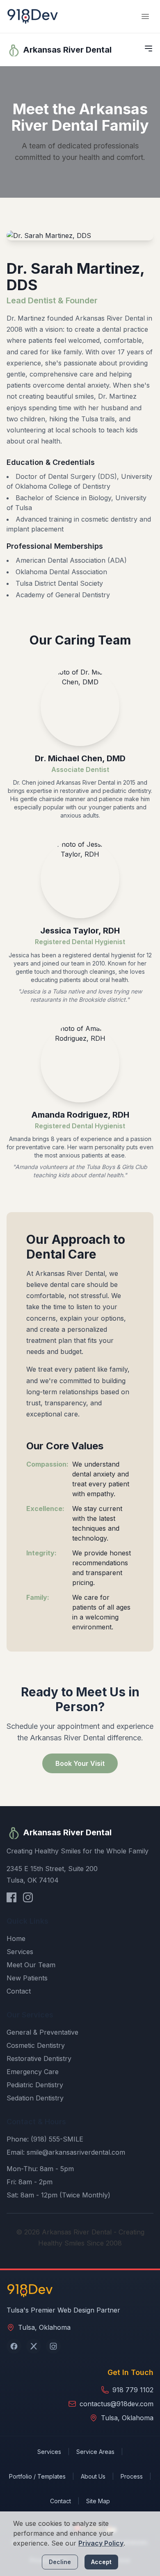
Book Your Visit (80, 1763)
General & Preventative (42, 2032)
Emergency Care (33, 2072)
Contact (19, 1991)
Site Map (98, 2501)
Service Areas (95, 2452)
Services (20, 1952)
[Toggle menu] (145, 16)
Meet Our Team (31, 1965)
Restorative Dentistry (39, 2058)
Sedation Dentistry (35, 2098)
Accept (101, 2562)
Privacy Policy (101, 2543)
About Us (93, 2476)
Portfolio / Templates (37, 2476)
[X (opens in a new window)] (34, 2346)
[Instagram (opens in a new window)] (53, 2346)
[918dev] (33, 16)
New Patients (27, 1978)
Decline (60, 2562)
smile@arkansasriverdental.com (76, 2152)
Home (16, 1938)
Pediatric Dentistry (35, 2085)
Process (132, 2476)
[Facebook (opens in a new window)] (14, 2346)
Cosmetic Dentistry (36, 2045)
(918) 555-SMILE (57, 2139)
